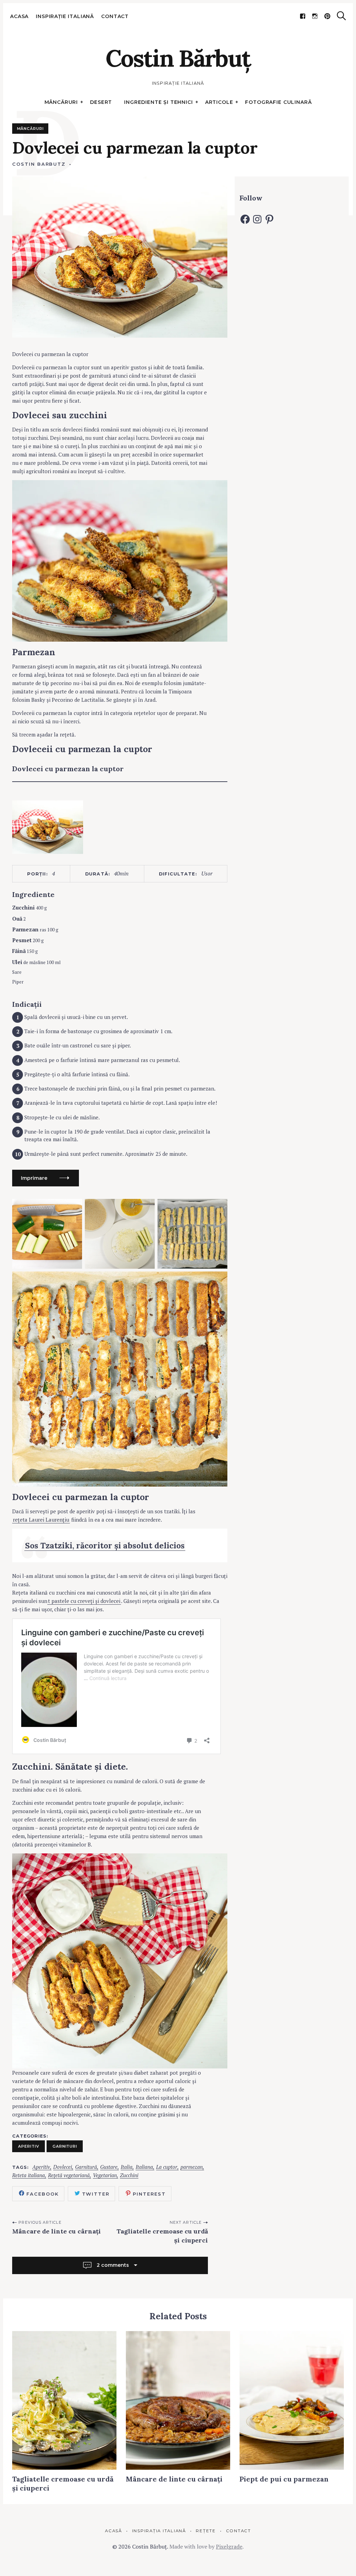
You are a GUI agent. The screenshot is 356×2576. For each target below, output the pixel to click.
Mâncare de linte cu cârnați (56, 2231)
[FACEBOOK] (303, 16)
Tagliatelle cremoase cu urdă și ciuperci (162, 2236)
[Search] (341, 16)
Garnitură (86, 2167)
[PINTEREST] (327, 16)
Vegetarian (105, 2175)
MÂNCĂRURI (61, 102)
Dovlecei (63, 2167)
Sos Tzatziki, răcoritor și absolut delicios (105, 1545)
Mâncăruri (30, 129)
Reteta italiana (29, 2175)
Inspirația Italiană (159, 2531)
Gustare (109, 2167)
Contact (115, 16)
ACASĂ (114, 2531)
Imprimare (34, 1178)
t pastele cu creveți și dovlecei (84, 1601)
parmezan (192, 2167)
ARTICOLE (219, 102)
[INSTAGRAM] (315, 16)
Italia (127, 2167)
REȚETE (206, 2531)
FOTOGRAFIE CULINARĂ (278, 102)
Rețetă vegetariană (69, 2175)
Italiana (144, 2167)
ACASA (19, 16)
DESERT (101, 102)
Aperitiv (29, 2146)
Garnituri (65, 2146)
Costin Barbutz (39, 164)
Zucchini (129, 2175)
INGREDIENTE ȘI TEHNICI (158, 102)
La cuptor (167, 2167)
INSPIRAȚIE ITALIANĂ (65, 16)
